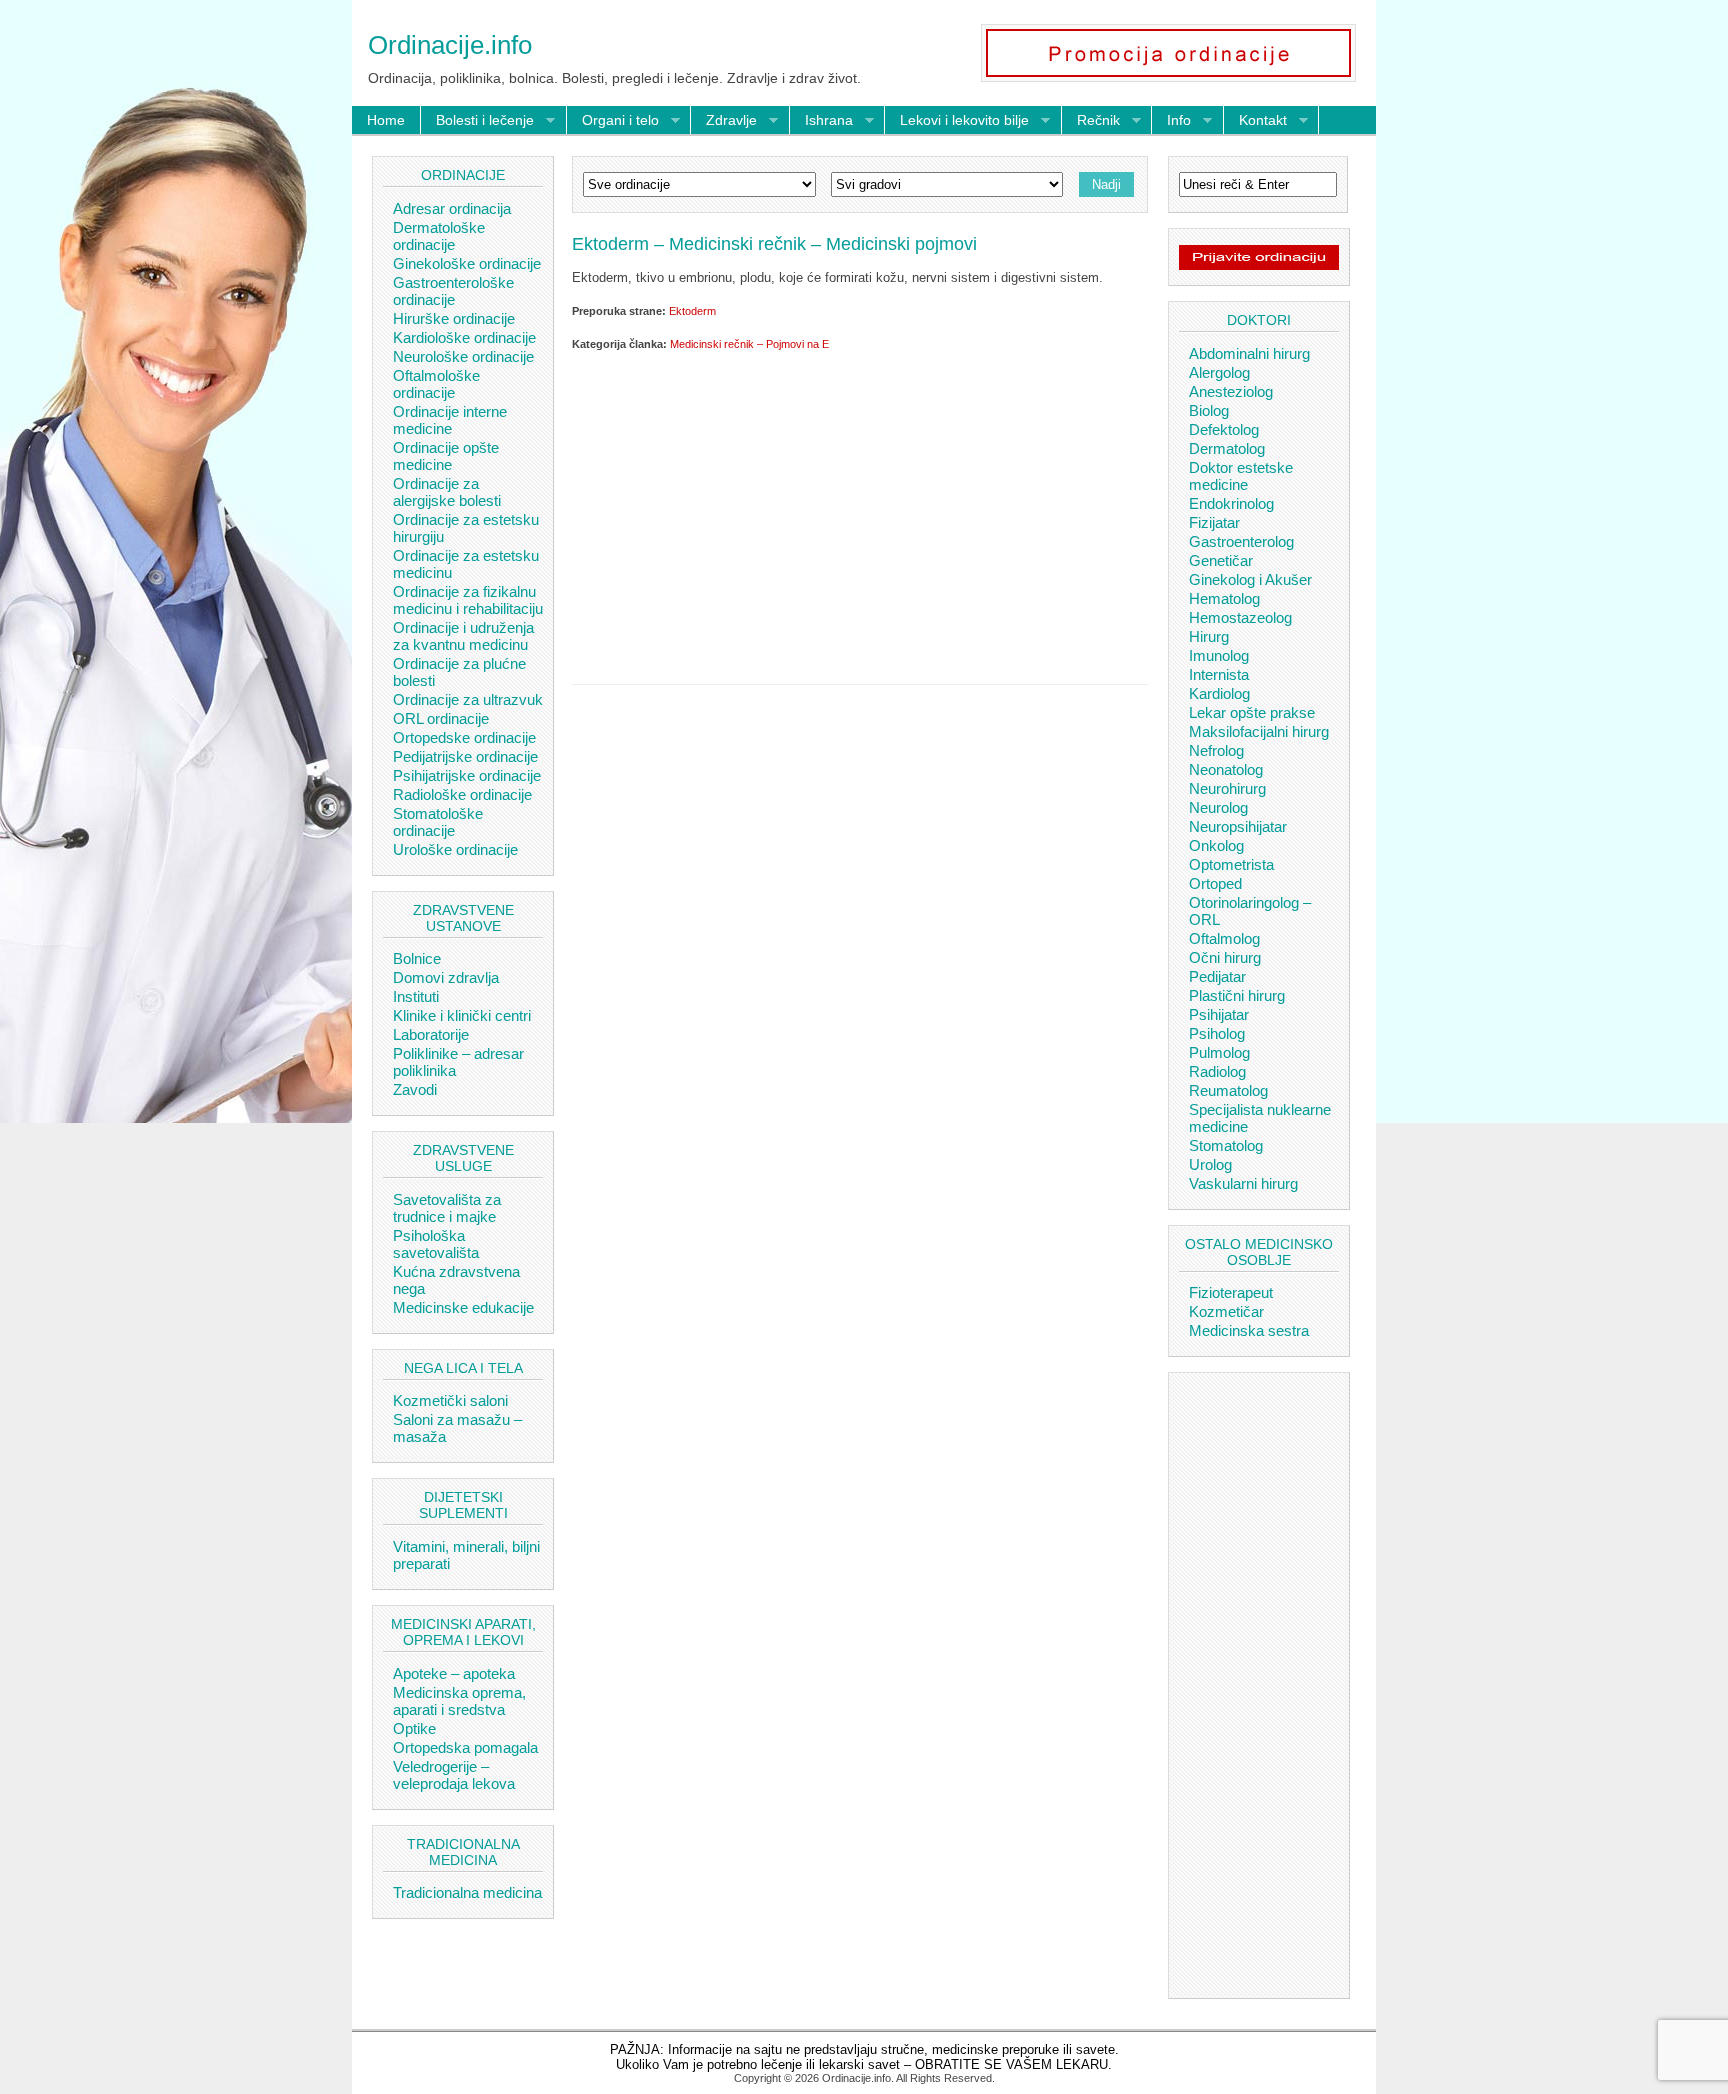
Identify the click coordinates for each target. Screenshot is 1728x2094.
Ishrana (821, 121)
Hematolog (1224, 598)
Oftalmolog (1224, 938)
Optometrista (1231, 864)
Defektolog (1224, 429)
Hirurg (1209, 636)
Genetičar (1221, 560)
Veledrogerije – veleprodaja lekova (454, 1775)
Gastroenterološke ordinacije (453, 291)
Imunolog (1219, 655)
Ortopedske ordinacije (464, 737)
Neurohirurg (1227, 788)
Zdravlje (724, 121)
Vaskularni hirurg (1243, 1183)
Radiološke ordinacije (462, 794)
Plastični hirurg (1237, 995)
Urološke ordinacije (455, 849)
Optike (414, 1728)
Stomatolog (1226, 1145)
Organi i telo (613, 121)
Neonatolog (1226, 769)
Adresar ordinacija (452, 208)
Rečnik (1091, 121)
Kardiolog (1219, 693)
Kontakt (1255, 121)
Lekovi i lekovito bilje (957, 121)
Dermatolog (1227, 448)
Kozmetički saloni (450, 1400)
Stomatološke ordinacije (438, 822)
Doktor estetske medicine (1241, 476)
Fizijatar (1214, 522)
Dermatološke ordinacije (439, 236)
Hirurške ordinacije (454, 318)
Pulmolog (1219, 1052)
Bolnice (417, 958)
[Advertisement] (860, 514)
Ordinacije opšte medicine (446, 456)
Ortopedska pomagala (465, 1747)
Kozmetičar (1226, 1311)
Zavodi (415, 1089)
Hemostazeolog (1240, 617)
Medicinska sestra (1249, 1330)
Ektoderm (692, 311)
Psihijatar (1219, 1014)
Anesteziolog (1231, 391)
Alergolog (1219, 372)
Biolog (1209, 410)
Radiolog (1217, 1071)
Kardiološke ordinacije (464, 337)
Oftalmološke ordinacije (436, 384)
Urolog (1210, 1164)
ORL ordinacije (441, 718)
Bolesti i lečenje (477, 121)
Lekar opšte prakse (1252, 712)
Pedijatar (1217, 976)
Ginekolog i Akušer (1250, 579)
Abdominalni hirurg (1249, 353)
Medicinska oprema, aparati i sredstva (459, 1701)
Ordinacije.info (450, 45)
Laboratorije (431, 1034)
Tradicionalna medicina (467, 1892)
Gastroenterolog (1241, 541)
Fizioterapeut (1231, 1292)
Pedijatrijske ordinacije (465, 756)
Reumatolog (1228, 1090)
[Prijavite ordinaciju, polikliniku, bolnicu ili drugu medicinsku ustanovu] (1259, 265)
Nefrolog (1216, 750)
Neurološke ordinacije (463, 356)
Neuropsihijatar (1238, 826)
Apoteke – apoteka (454, 1673)
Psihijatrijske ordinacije (467, 775)
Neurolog (1218, 807)
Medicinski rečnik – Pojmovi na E (749, 344)
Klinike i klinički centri (462, 1015)
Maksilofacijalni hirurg (1259, 731)
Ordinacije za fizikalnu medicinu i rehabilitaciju (468, 600)
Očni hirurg (1225, 957)
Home (386, 120)
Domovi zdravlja (446, 977)
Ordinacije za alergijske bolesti (447, 492)
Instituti (416, 996)
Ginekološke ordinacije (467, 263)
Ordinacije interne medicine (450, 420)
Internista (1219, 674)
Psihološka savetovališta (436, 1244)
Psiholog (1217, 1033)
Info (1171, 121)
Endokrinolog (1231, 503)
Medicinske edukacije (463, 1307)
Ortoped (1215, 883)
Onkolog (1216, 845)
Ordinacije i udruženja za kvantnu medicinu (463, 636)
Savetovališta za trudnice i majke (447, 1208)
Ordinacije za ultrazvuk (468, 699)
